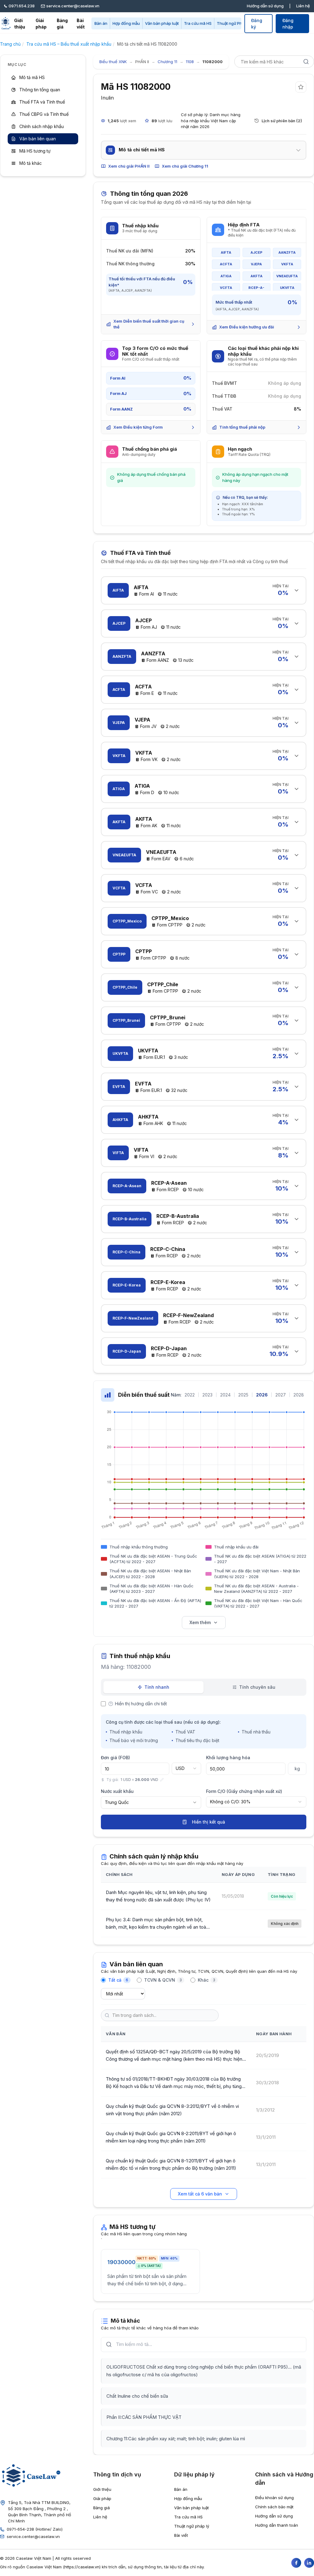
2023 (207, 1395)
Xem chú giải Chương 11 (185, 166)
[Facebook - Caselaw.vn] (296, 2563)
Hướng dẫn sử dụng (265, 6)
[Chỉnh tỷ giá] (162, 1780)
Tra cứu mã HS (198, 23)
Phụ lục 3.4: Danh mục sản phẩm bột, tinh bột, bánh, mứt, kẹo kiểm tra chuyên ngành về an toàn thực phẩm (157, 1924)
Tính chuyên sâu (257, 1687)
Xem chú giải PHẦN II (129, 166)
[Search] (306, 62)
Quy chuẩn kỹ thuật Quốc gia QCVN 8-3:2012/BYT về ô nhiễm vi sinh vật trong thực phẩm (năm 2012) (172, 2110)
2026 (262, 1395)
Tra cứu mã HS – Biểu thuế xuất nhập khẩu (69, 44)
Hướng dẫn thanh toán (277, 2525)
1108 (190, 62)
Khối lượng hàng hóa (228, 1758)
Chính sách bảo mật (274, 2507)
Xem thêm (200, 1622)
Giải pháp (41, 24)
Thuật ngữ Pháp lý (234, 23)
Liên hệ (303, 6)
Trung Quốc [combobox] (117, 1802)
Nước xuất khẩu (117, 1791)
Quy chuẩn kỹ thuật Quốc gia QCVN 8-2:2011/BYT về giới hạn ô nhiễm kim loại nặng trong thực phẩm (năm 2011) (171, 2137)
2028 (299, 1395)
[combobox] (186, 1768)
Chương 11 (167, 62)
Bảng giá (62, 24)
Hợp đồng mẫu (126, 23)
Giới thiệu (20, 24)
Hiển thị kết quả (209, 1822)
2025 (243, 1395)
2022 (190, 1395)
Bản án (101, 23)
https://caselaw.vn (82, 2567)
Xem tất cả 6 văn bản (200, 2194)
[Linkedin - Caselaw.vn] (309, 2563)
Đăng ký (257, 24)
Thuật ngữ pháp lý (192, 2526)
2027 (281, 1395)
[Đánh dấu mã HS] (301, 87)
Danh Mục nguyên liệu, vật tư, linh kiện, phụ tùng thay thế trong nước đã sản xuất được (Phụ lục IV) (158, 1896)
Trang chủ (10, 44)
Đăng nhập (288, 24)
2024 (225, 1395)
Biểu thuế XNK (113, 62)
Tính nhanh (157, 1687)
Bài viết (81, 24)
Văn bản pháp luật (162, 23)
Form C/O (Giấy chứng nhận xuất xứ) (244, 1791)
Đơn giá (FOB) (115, 1758)
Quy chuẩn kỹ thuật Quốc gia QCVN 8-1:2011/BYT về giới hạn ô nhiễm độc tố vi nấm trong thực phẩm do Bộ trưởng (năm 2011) (171, 2164)
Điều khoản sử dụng (274, 2498)
